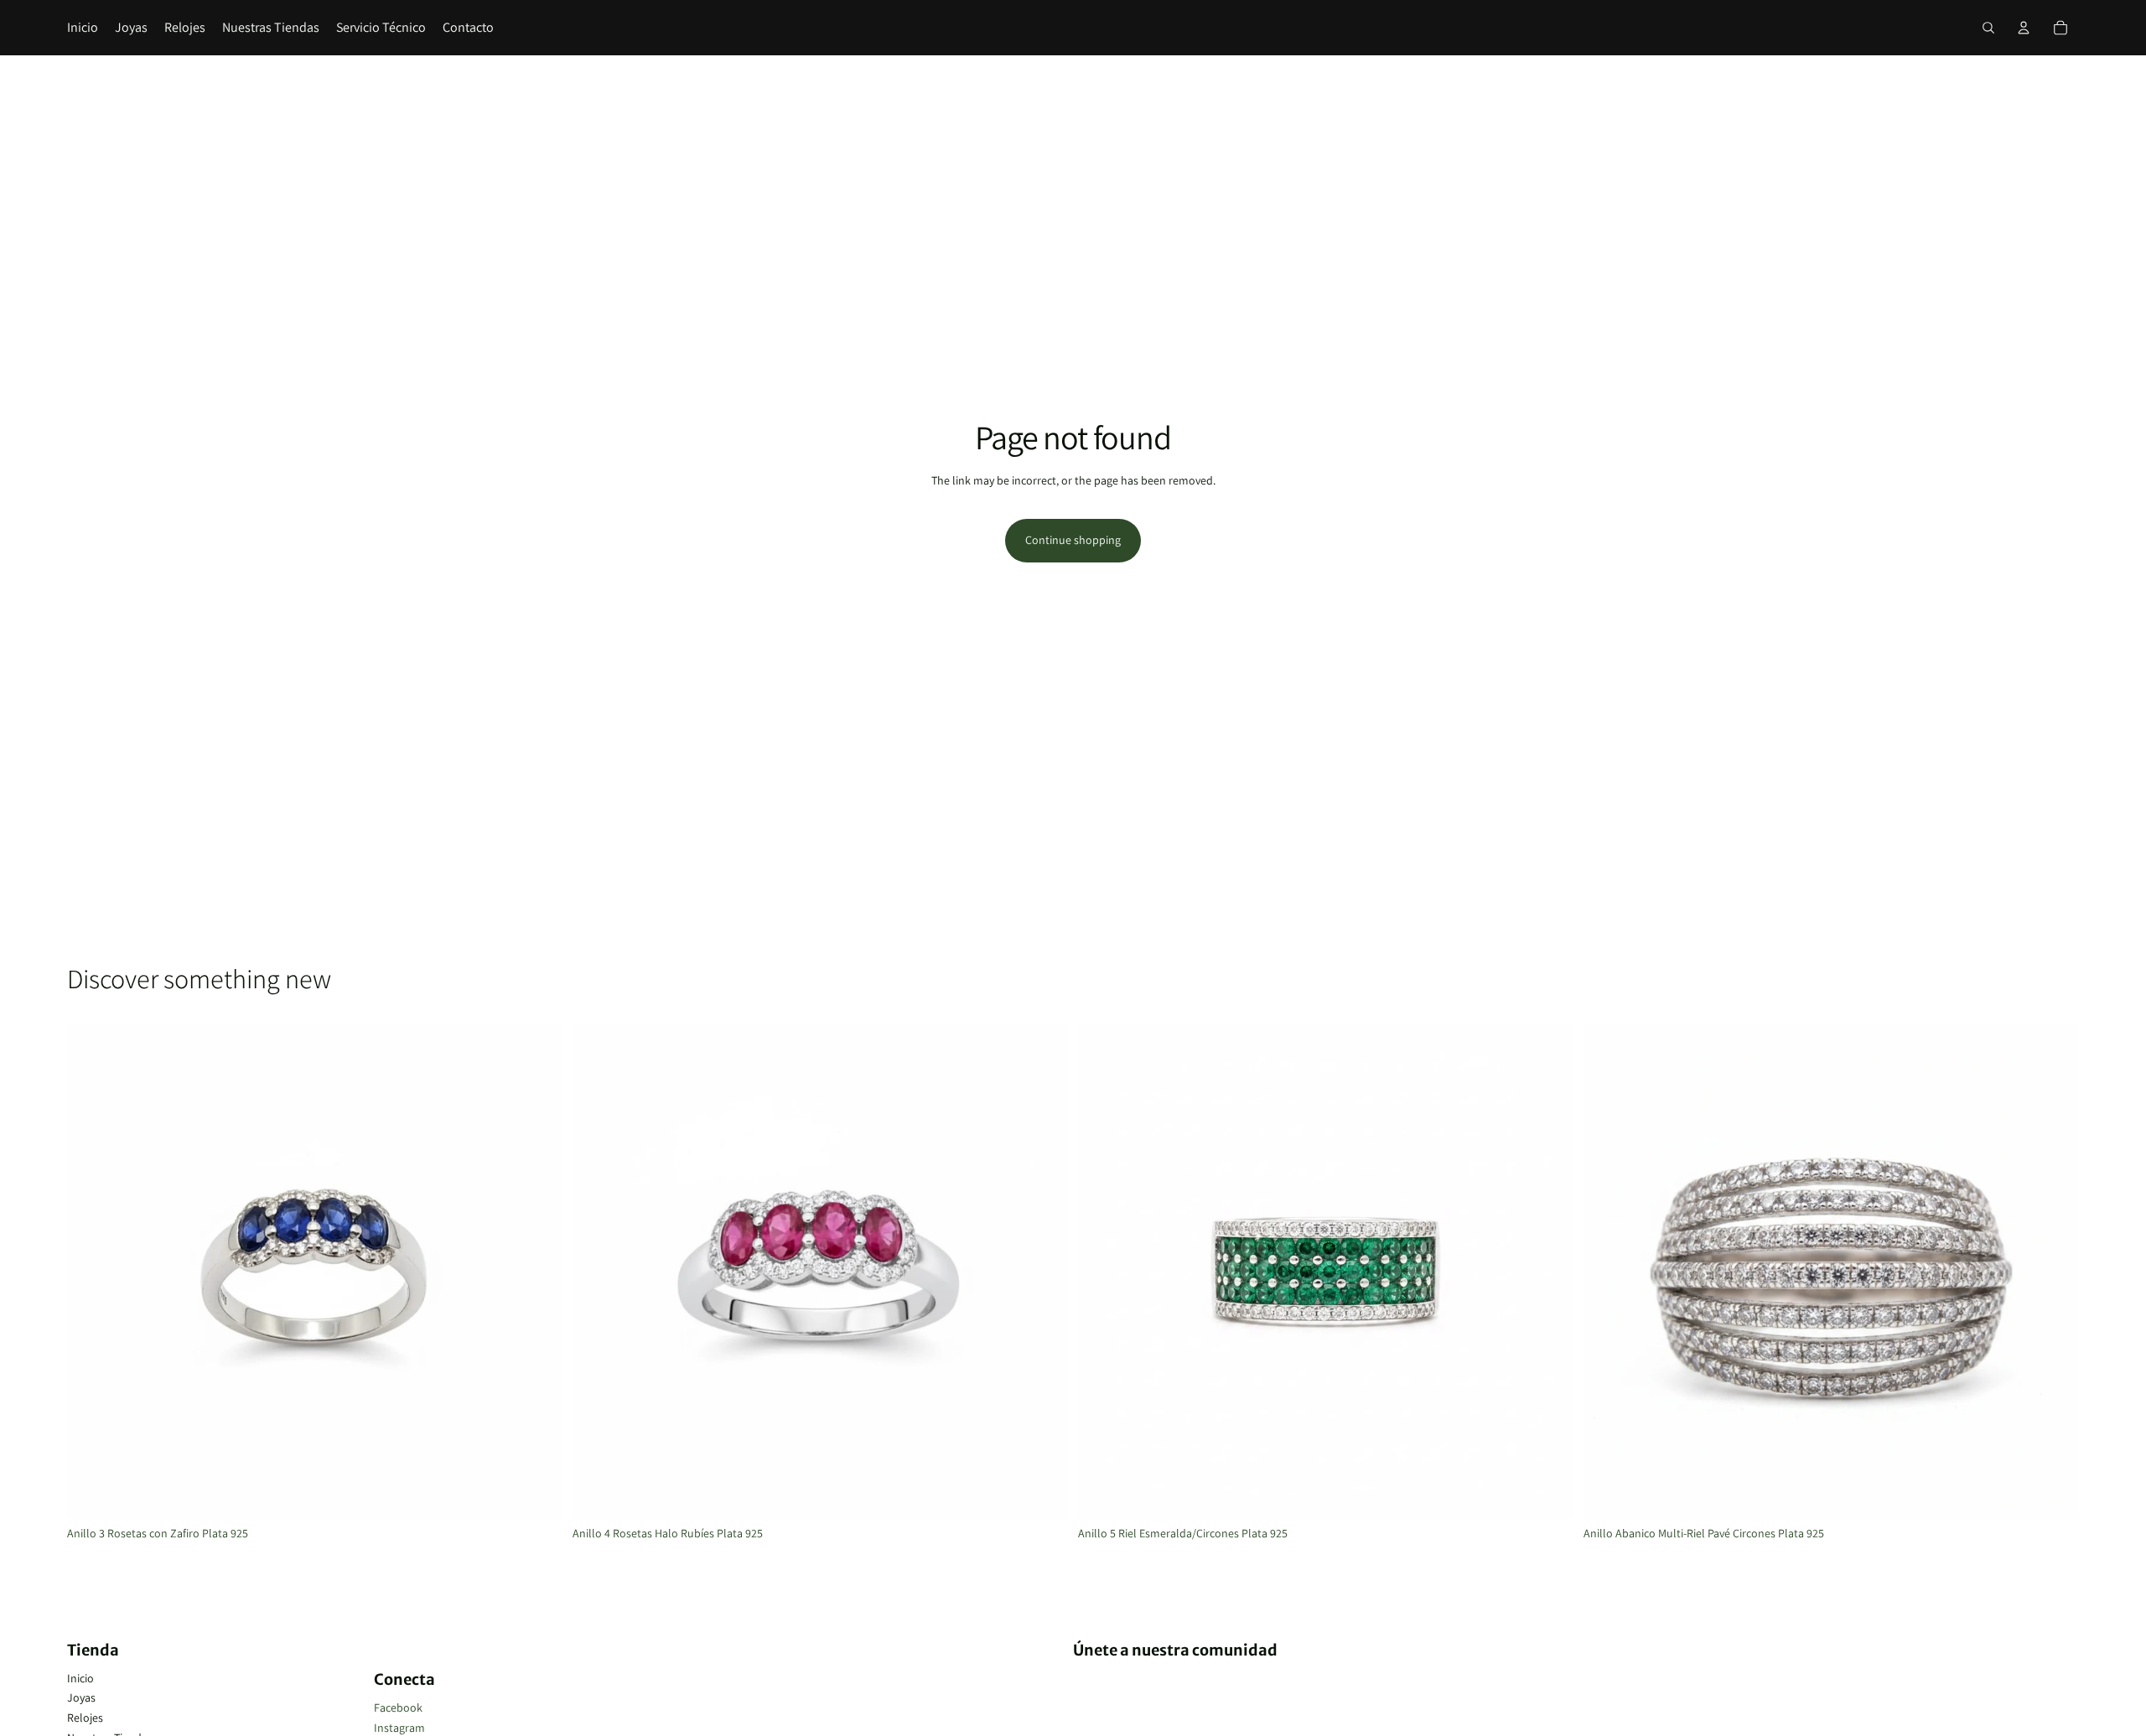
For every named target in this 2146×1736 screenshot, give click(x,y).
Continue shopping (1073, 540)
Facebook (398, 1707)
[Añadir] (2053, 1493)
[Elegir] (536, 1493)
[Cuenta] (2024, 28)
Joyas (81, 1697)
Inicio (80, 1678)
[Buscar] (1988, 28)
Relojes (85, 1718)
